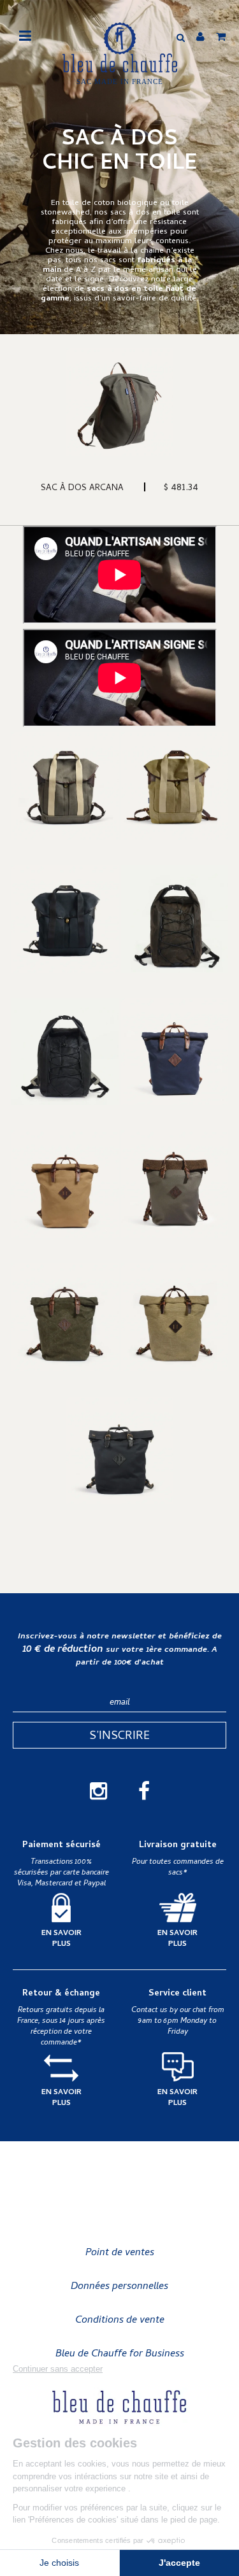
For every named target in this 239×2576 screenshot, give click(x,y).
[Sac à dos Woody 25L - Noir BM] (119, 1450)
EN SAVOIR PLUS (62, 1939)
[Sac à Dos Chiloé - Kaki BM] (65, 786)
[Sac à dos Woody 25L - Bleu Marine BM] (175, 1052)
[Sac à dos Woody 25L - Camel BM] (65, 1184)
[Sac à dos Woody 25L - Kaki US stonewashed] (175, 1317)
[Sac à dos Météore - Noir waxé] (65, 1052)
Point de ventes (120, 2253)
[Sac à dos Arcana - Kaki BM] (119, 402)
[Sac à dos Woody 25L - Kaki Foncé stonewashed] (65, 1317)
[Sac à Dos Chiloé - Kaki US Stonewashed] (175, 786)
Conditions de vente (120, 2321)
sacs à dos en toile (147, 213)
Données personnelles (119, 2287)
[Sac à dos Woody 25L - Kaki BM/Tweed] (175, 1184)
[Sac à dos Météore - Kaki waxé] (175, 919)
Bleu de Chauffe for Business (120, 2354)
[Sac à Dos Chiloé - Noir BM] (65, 919)
